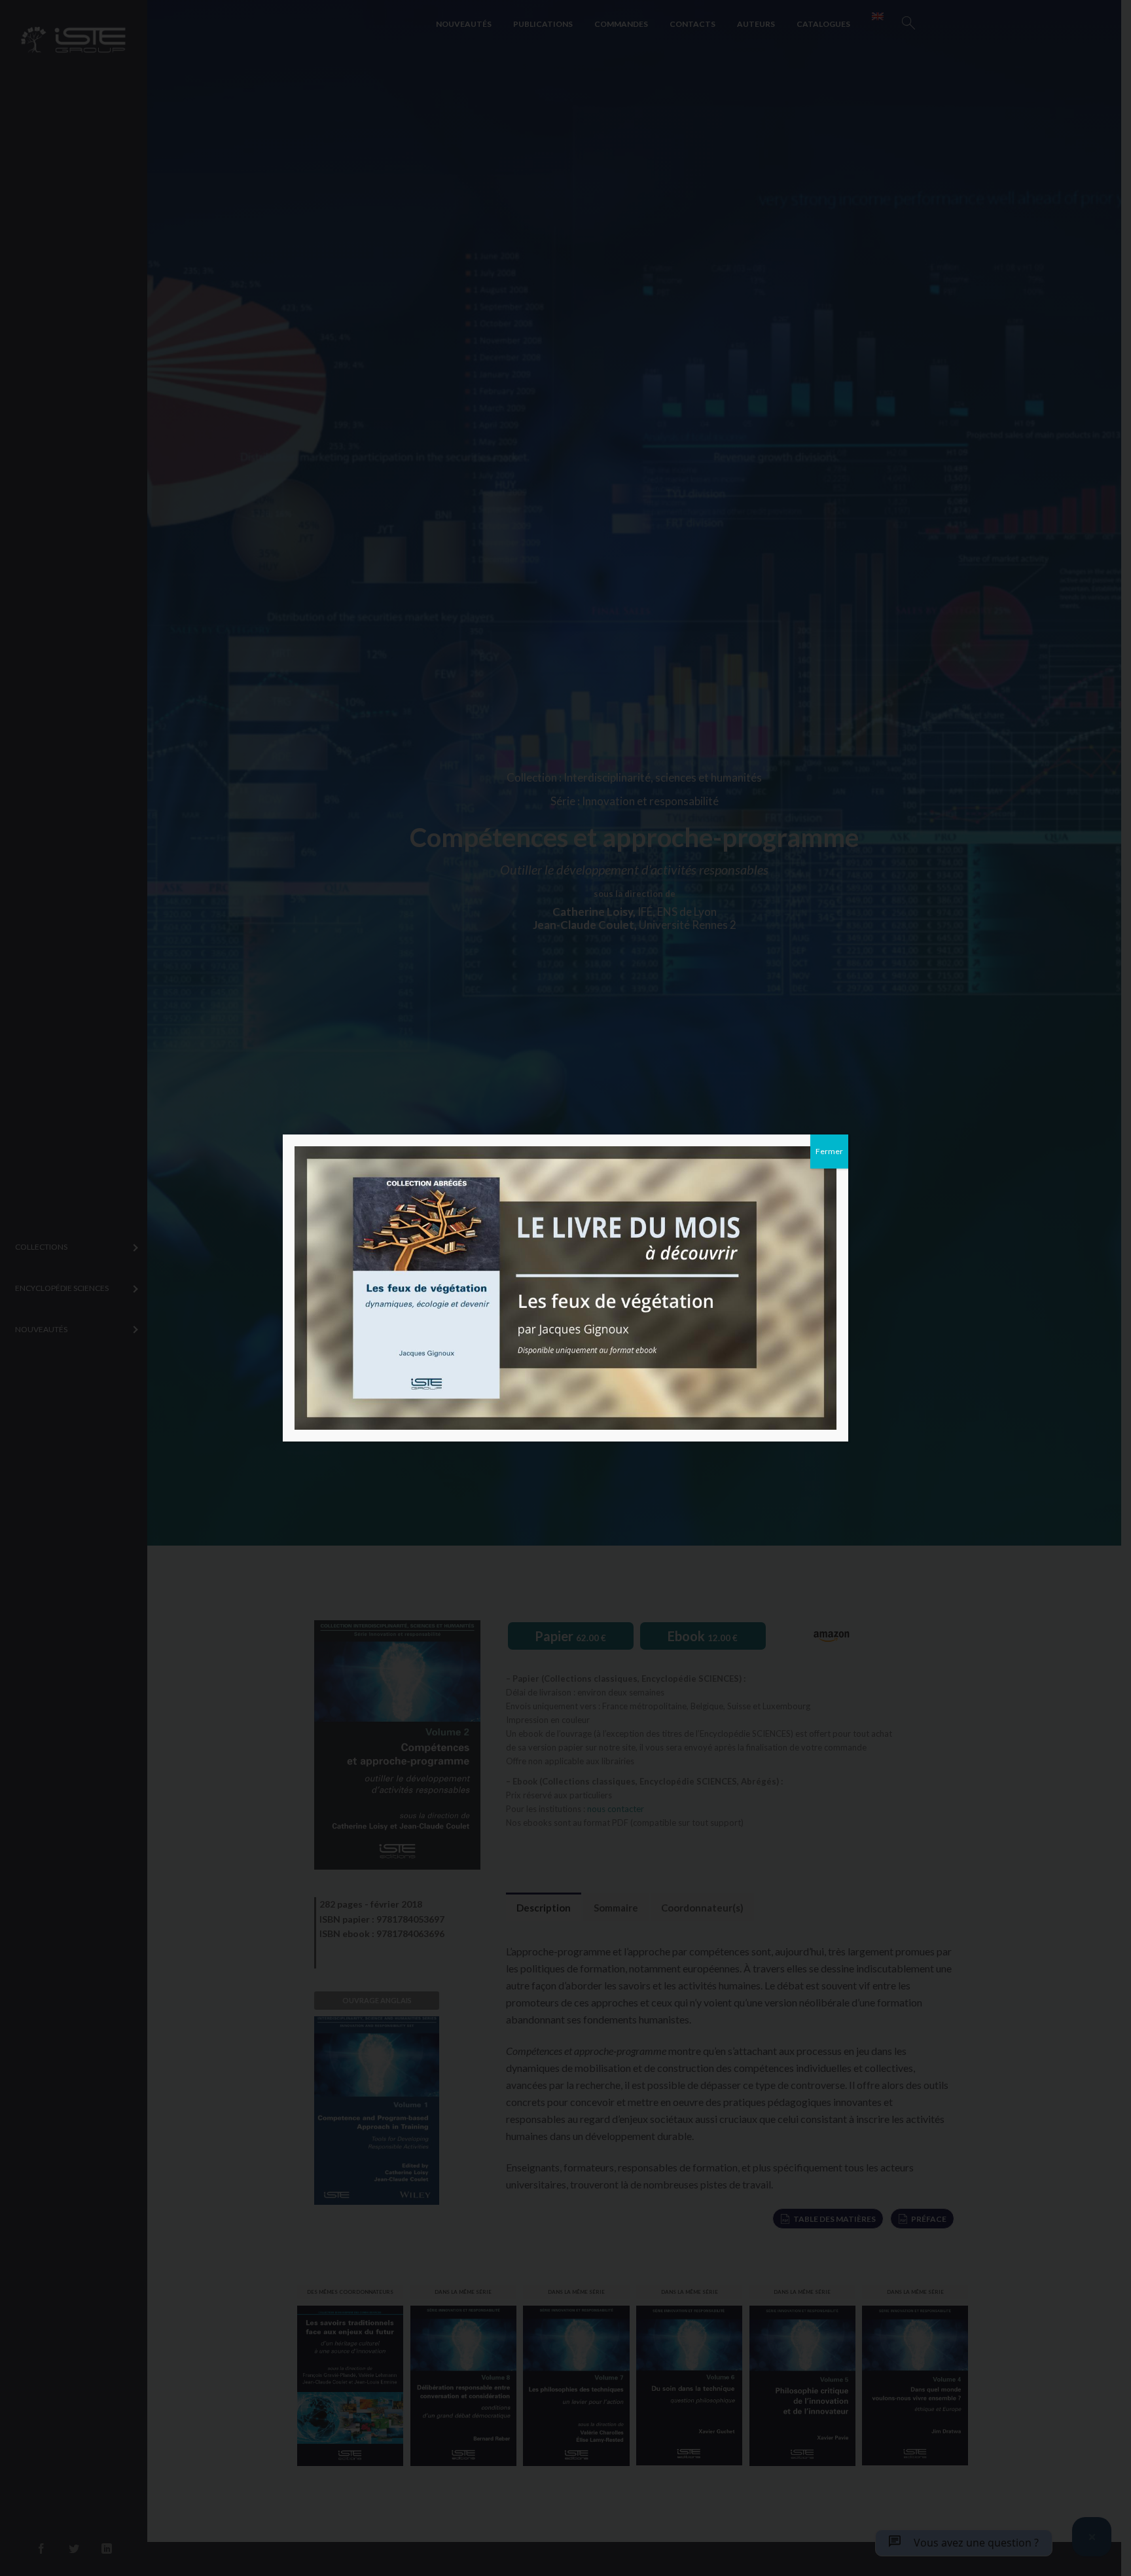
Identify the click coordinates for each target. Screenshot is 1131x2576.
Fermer (829, 1151)
